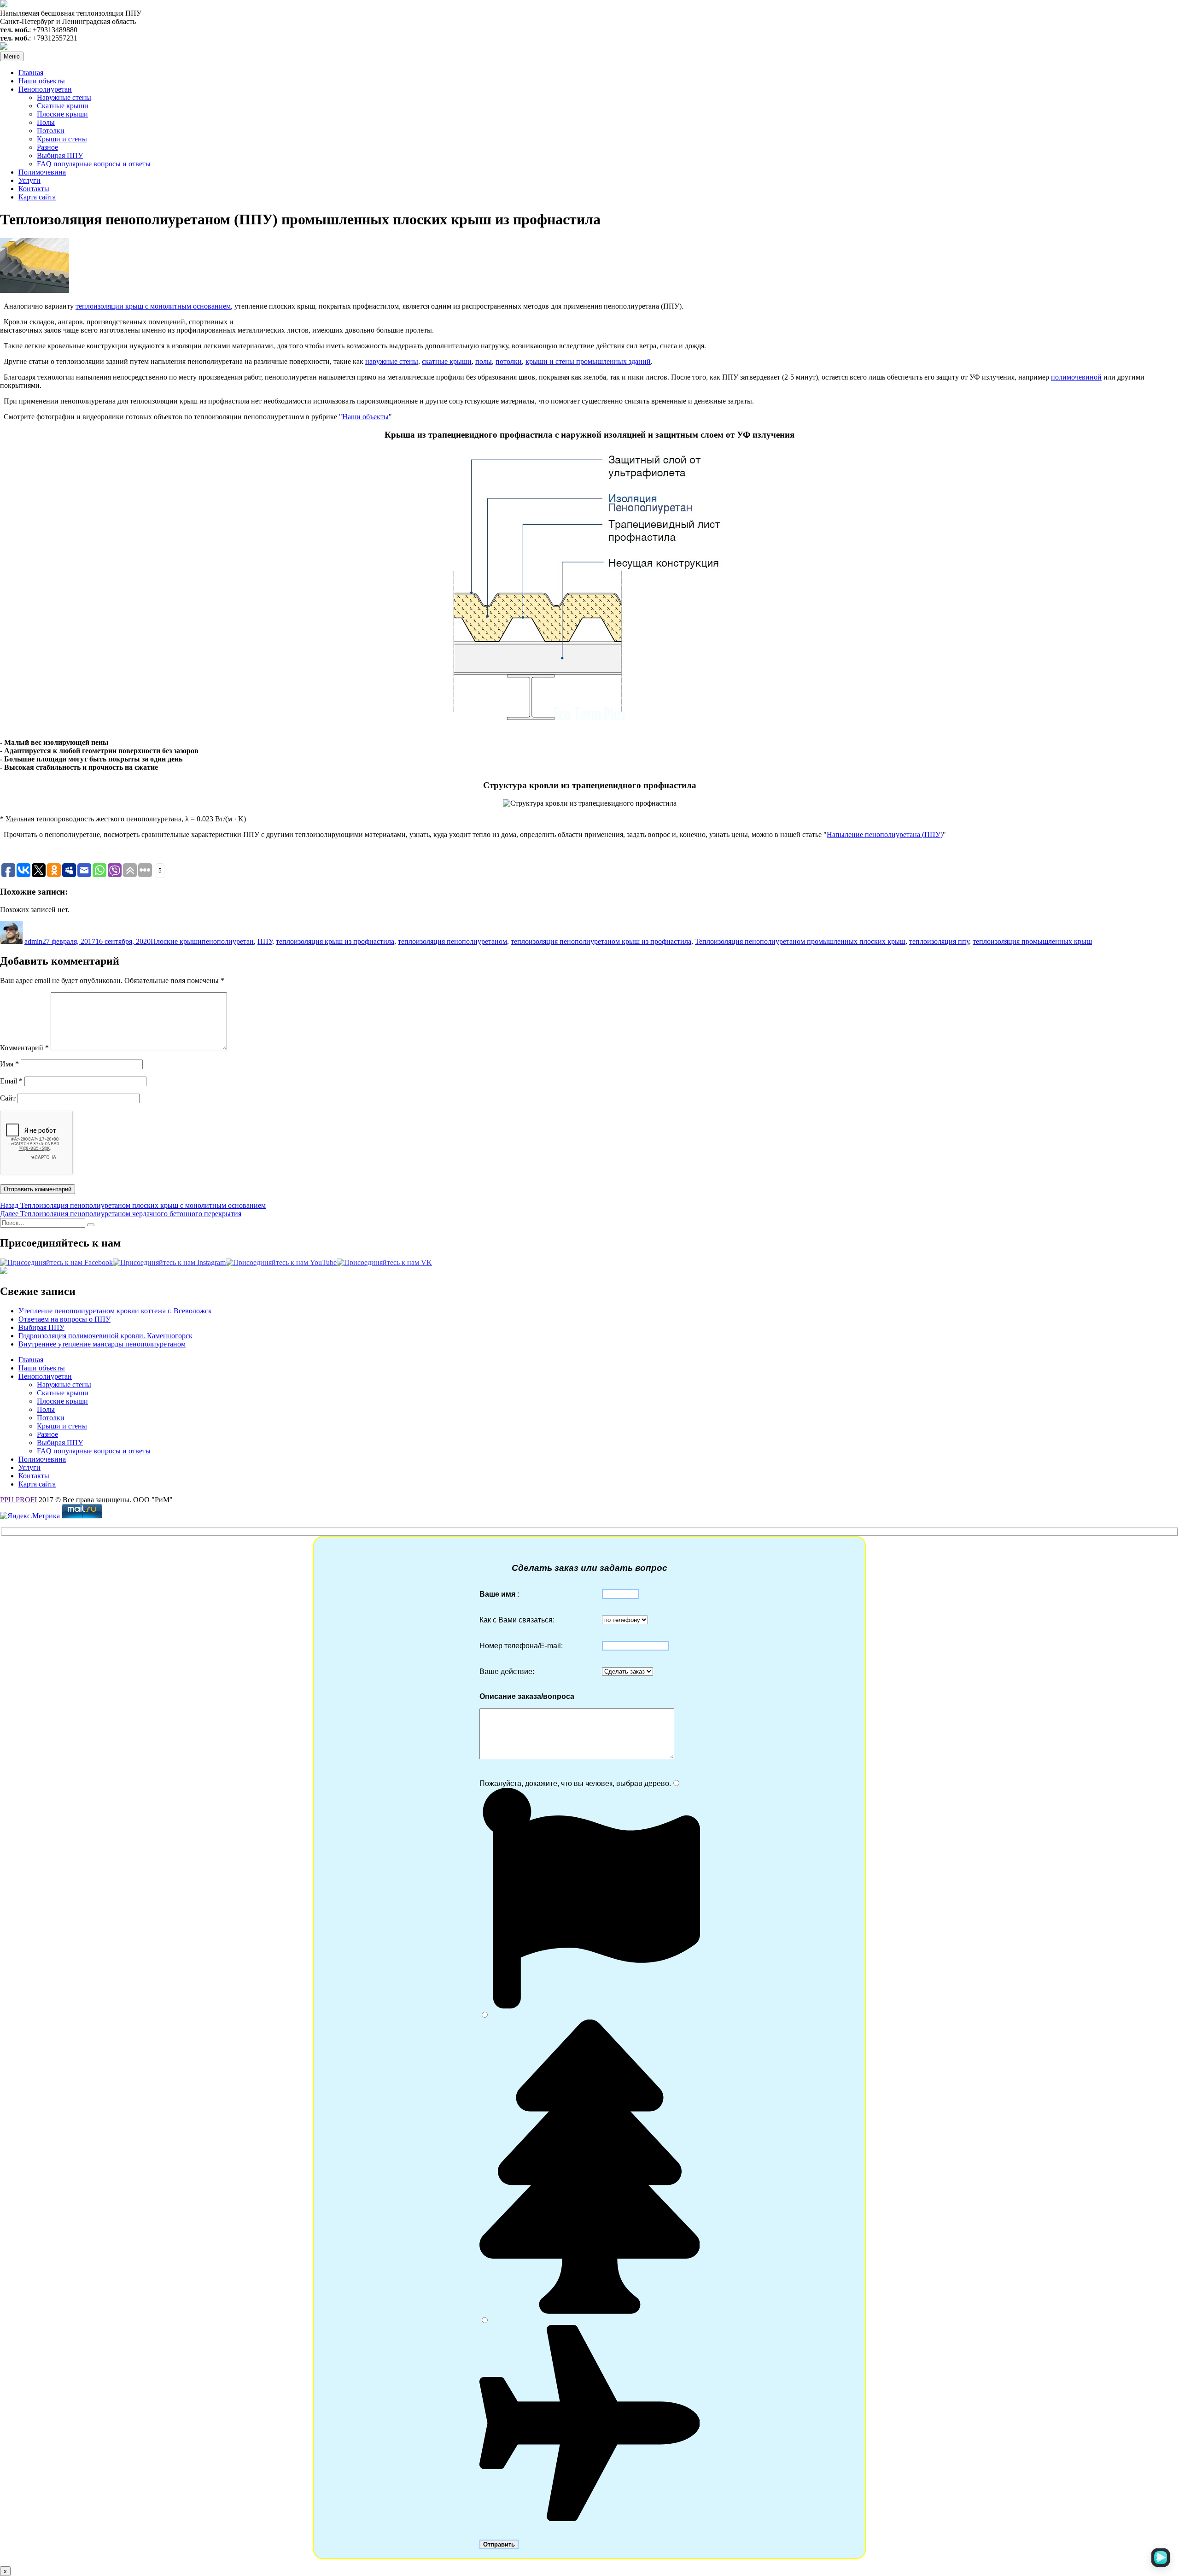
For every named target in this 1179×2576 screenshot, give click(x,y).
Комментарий (24, 1048)
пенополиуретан (228, 941)
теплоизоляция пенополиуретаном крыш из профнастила (601, 941)
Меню (12, 56)
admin (33, 941)
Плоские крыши (62, 114)
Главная (31, 73)
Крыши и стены (62, 139)
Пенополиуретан (45, 89)
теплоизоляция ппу (939, 941)
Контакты (34, 189)
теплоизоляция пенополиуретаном (452, 941)
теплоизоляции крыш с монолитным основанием (153, 306)
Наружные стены (64, 97)
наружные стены (392, 361)
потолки (509, 361)
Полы (46, 122)
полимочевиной (1076, 377)
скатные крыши (447, 361)
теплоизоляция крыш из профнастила (335, 941)
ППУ (265, 941)
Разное (47, 147)
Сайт (8, 1098)
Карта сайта (37, 197)
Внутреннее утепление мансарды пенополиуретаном (102, 1344)
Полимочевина (42, 172)
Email (11, 1081)
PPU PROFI (18, 1500)
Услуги (29, 180)
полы (484, 361)
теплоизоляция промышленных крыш (1032, 941)
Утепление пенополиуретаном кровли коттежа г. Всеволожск (115, 1311)
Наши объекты (42, 81)
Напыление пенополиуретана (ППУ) (885, 834)
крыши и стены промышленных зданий (588, 361)
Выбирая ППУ (60, 155)
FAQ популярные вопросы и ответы (94, 164)
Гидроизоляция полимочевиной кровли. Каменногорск (105, 1336)
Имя (9, 1064)
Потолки (51, 131)
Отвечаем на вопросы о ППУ (64, 1319)
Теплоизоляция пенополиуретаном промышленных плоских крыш (800, 941)
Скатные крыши (63, 106)
